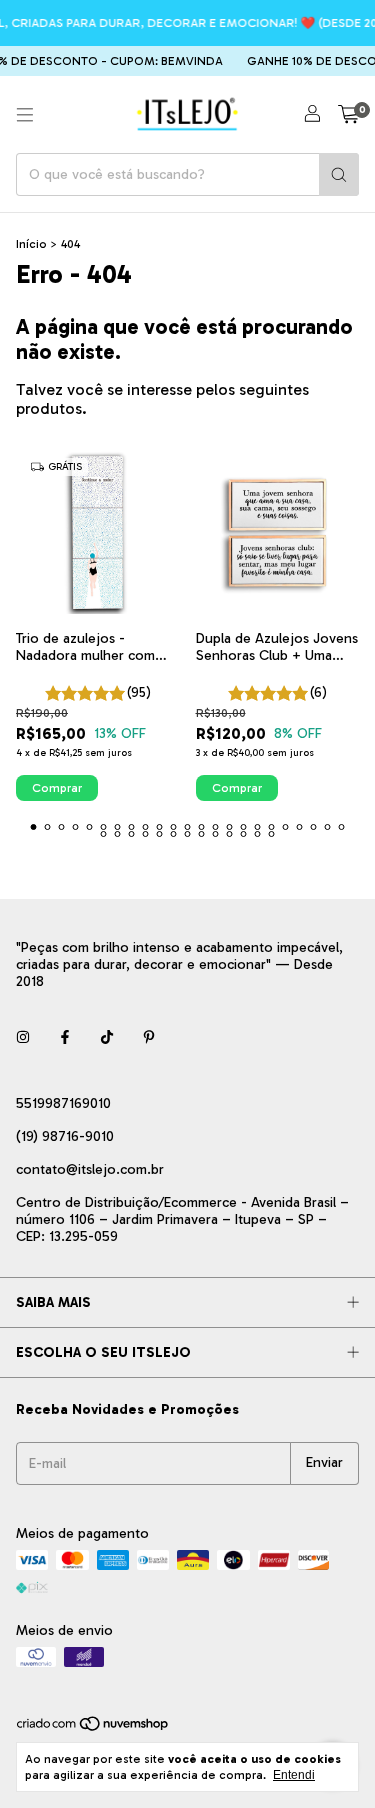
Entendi (294, 1775)
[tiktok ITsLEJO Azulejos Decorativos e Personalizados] (107, 1038)
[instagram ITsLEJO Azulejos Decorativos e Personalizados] (23, 1038)
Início (31, 244)
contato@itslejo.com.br (90, 1169)
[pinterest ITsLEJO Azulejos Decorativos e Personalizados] (149, 1038)
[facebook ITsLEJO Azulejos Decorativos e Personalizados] (65, 1038)
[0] (348, 115)
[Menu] (25, 115)
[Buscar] (339, 174)
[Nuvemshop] (93, 1728)
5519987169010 (63, 1103)
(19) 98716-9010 (65, 1136)
